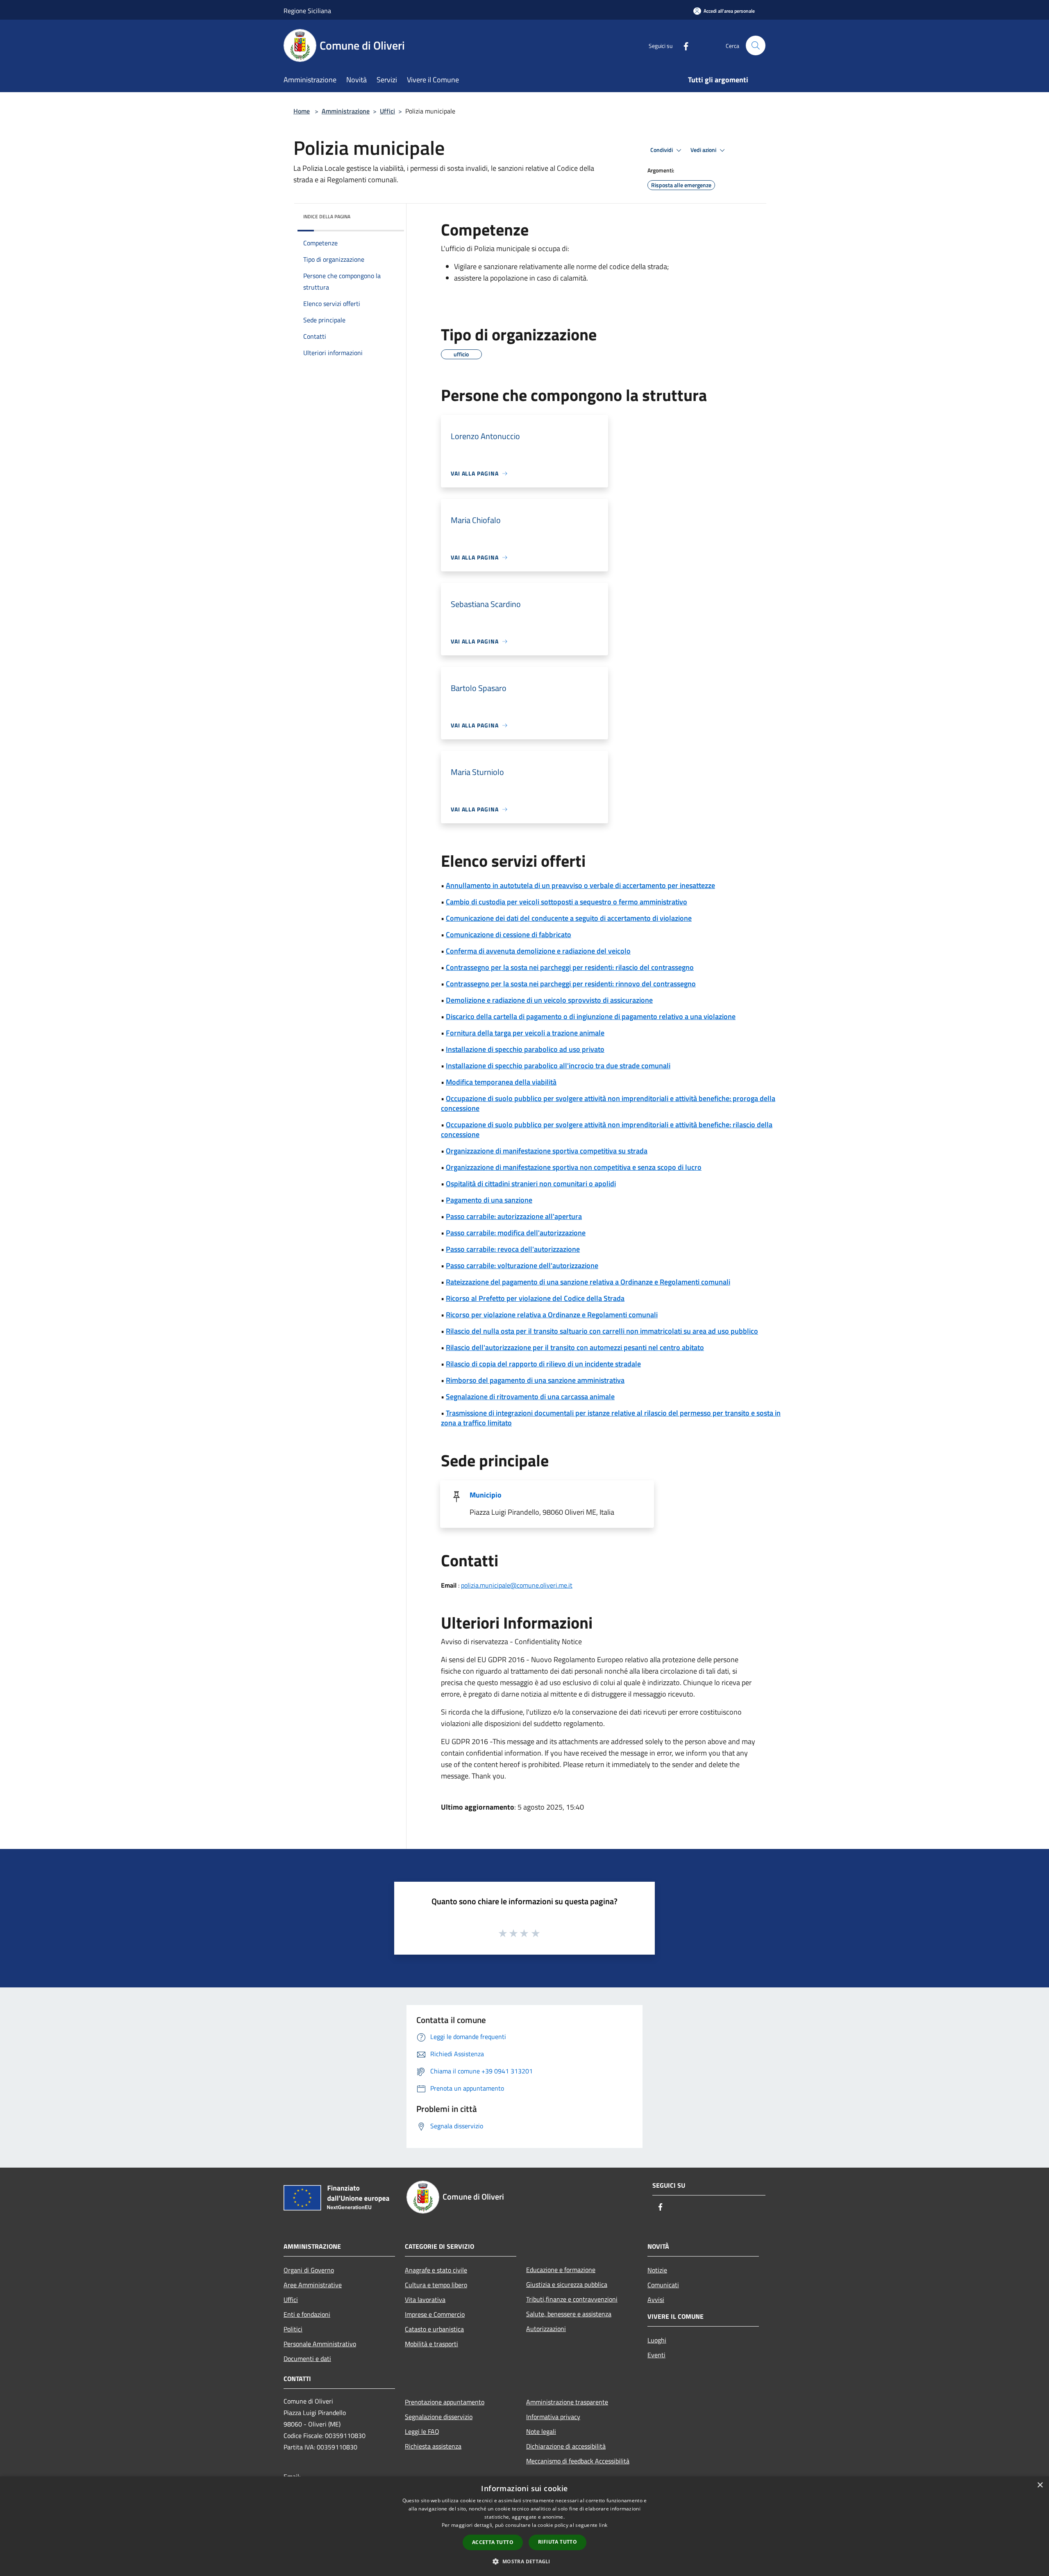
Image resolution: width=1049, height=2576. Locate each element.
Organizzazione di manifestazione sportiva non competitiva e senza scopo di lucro (574, 1167)
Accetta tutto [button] (493, 2542)
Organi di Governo (309, 2270)
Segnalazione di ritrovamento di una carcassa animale (530, 1397)
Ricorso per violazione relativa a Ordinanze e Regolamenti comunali (552, 1315)
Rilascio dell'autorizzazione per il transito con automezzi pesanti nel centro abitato (575, 1347)
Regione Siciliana (307, 11)
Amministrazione (346, 111)
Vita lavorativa (425, 2300)
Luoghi (657, 2340)
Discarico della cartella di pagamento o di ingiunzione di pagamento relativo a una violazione (591, 1016)
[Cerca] (756, 45)
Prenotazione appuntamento (445, 2402)
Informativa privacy (553, 2417)
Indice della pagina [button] (327, 216)
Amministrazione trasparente (567, 2402)
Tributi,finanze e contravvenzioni (572, 2299)
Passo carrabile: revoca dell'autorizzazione (513, 1249)
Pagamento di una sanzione (489, 1200)
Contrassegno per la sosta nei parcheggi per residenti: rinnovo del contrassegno (571, 984)
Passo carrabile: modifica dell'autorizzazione (516, 1233)
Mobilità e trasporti (431, 2344)
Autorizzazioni (546, 2329)
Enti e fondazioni (307, 2314)
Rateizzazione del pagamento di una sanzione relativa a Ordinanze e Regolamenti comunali (588, 1282)
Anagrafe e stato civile (436, 2270)
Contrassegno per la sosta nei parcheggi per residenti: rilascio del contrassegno (570, 967)
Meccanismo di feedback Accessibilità (578, 2461)
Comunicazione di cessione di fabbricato (509, 935)
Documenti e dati (307, 2359)
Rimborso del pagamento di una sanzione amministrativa (535, 1380)
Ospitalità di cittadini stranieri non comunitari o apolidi (531, 1184)
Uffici (387, 111)
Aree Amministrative (313, 2285)
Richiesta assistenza (433, 2446)
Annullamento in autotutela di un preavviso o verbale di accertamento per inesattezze (580, 885)
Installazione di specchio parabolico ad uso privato (525, 1049)
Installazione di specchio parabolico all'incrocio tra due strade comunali (558, 1066)
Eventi (656, 2355)
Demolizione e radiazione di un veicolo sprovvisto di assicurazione (549, 1000)
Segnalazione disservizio (439, 2417)
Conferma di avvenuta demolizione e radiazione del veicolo (538, 951)
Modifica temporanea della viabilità (501, 1082)
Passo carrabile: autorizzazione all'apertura (514, 1216)
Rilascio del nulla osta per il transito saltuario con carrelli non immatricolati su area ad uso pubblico (602, 1331)
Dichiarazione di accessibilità (566, 2446)
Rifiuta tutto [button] (557, 2542)
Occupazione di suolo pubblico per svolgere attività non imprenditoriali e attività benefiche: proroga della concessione (608, 1103)
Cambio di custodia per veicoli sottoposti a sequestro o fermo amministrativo (567, 902)
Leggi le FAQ (422, 2431)
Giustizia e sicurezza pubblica (567, 2284)
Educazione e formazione (561, 2270)
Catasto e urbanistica (434, 2329)
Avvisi (656, 2300)
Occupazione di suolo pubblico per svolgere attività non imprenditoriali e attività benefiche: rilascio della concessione (607, 1129)
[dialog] (524, 2526)
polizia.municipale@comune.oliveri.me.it (517, 1585)
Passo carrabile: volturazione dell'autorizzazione (522, 1265)
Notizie (657, 2270)
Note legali (541, 2431)
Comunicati (663, 2285)
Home (302, 111)
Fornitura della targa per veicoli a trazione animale (525, 1033)
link (603, 2525)
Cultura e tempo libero (436, 2285)
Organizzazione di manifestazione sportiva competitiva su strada (547, 1151)
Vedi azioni (704, 150)
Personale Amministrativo (320, 2344)
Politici (293, 2329)
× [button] (1040, 2485)
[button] (524, 2561)
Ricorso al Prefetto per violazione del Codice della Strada (535, 1298)
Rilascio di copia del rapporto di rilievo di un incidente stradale (543, 1364)
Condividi (662, 150)
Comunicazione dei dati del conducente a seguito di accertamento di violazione (569, 918)
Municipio (486, 1495)
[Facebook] (683, 45)
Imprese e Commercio (435, 2314)
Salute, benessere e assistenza (569, 2314)
